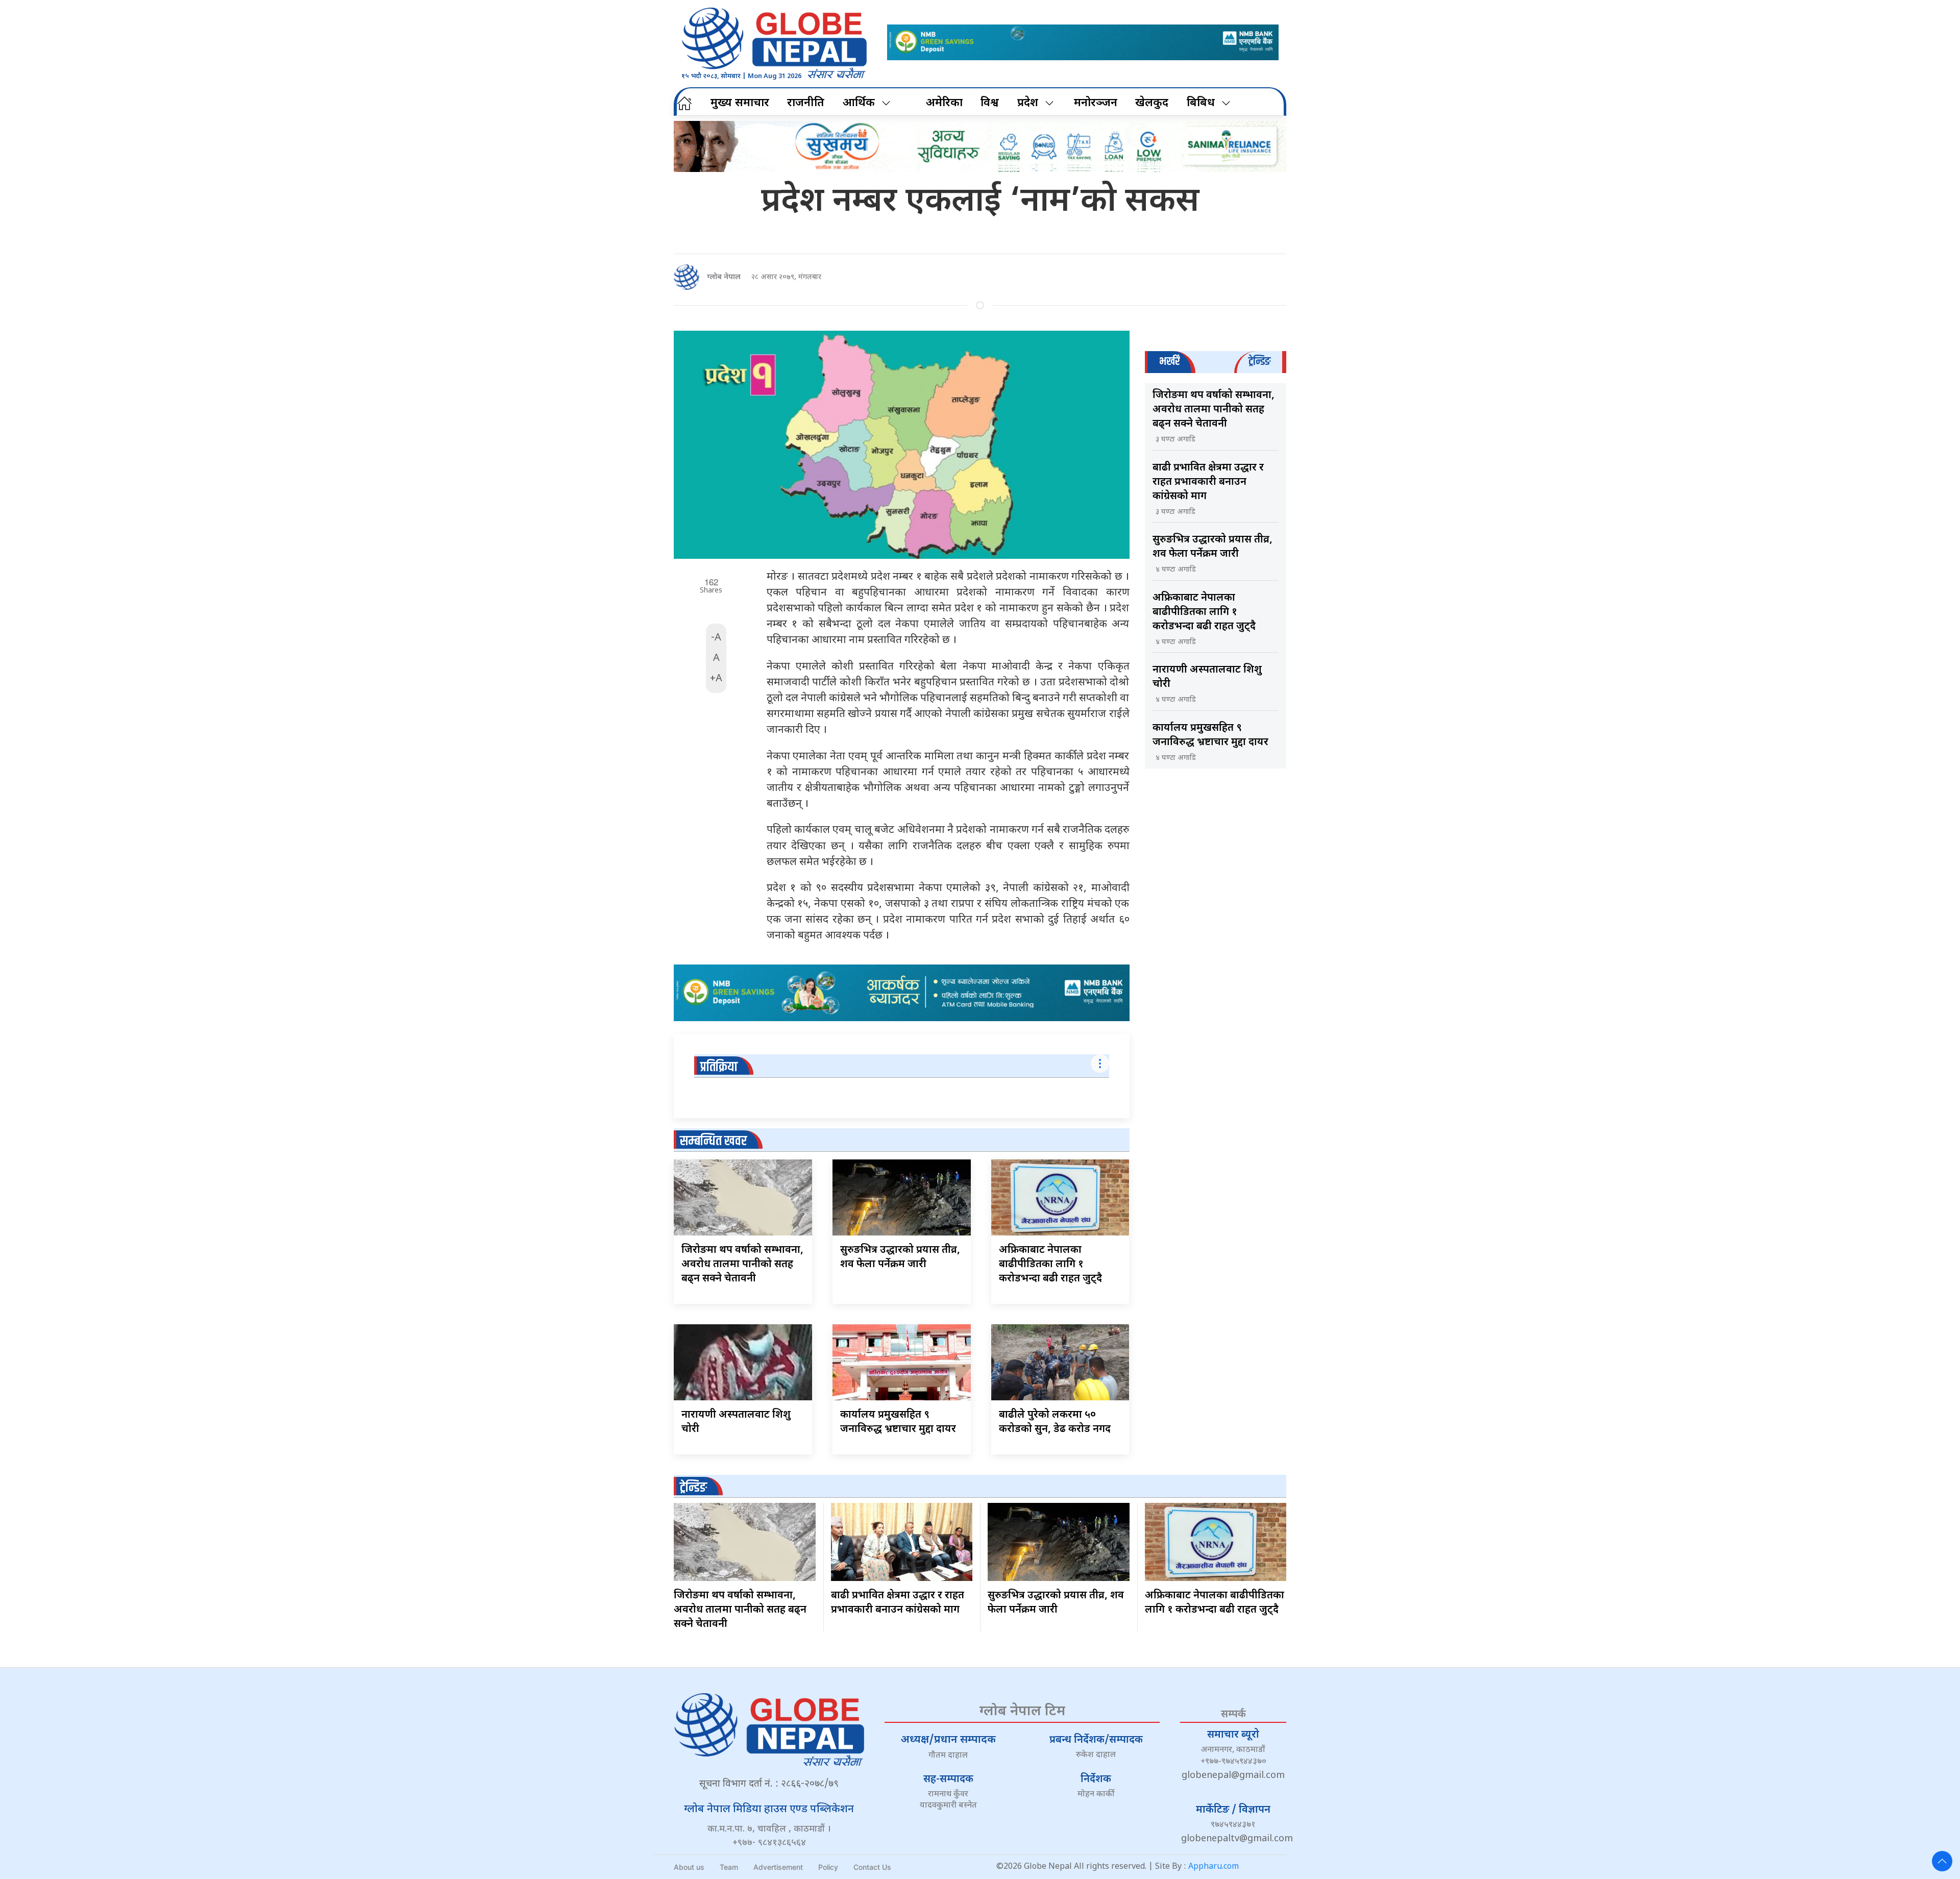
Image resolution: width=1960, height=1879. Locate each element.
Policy (828, 1867)
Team (729, 1867)
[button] (1942, 1861)
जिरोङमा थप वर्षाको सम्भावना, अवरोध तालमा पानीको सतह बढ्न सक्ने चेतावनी (742, 1265)
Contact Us (872, 1867)
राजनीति (806, 103)
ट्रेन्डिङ (693, 1488)
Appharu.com (1214, 1867)
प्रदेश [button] (1028, 103)
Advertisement (778, 1867)
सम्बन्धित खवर (713, 1141)
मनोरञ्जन (1096, 103)
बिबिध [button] (1201, 103)
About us (689, 1867)
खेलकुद (1152, 103)
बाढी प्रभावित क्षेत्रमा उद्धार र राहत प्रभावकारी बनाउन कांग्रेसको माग (1208, 482)
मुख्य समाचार (740, 103)
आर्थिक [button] (859, 103)
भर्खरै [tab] (1169, 362)
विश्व (990, 103)
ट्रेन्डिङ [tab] (1259, 362)
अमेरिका (944, 103)
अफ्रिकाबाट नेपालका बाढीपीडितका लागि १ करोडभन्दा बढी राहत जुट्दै (1050, 1265)
